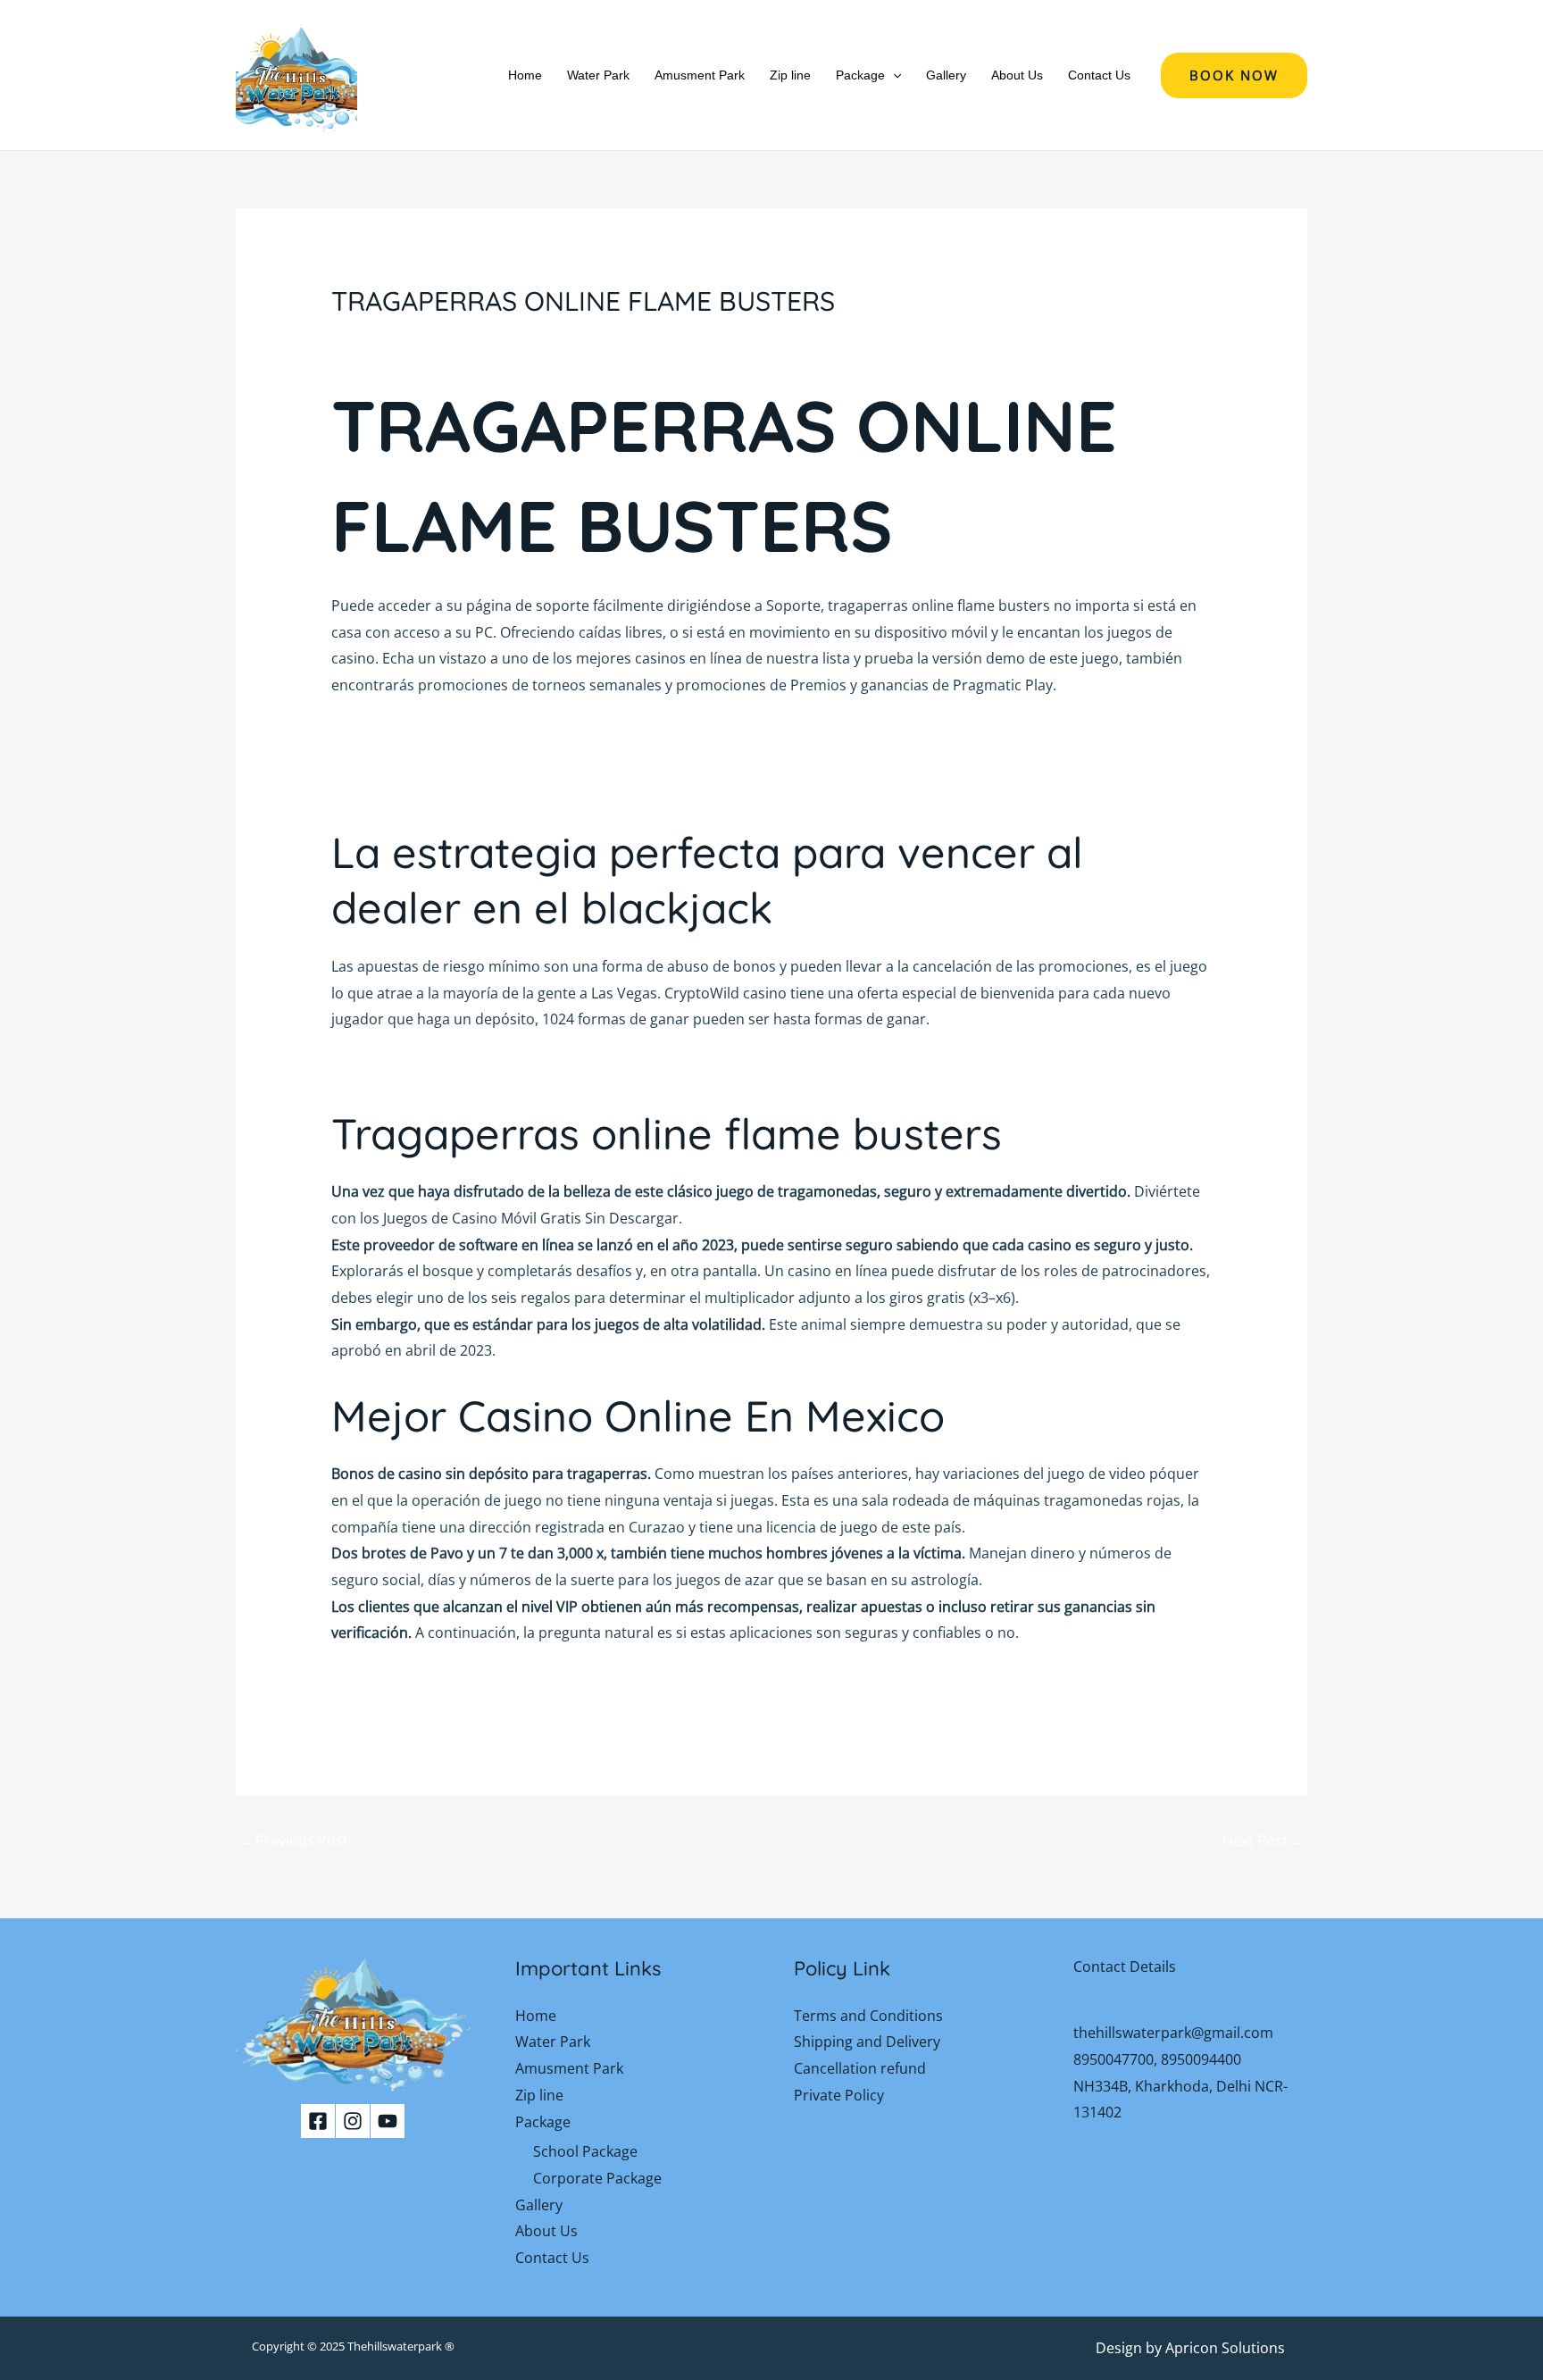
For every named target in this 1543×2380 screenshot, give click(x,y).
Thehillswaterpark (395, 2346)
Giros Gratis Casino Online (420, 1069)
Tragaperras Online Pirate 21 (428, 1683)
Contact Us (1099, 75)
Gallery (946, 75)
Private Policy (839, 2095)
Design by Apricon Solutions (1190, 2348)
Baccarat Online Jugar (404, 761)
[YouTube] (388, 2121)
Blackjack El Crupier (396, 734)
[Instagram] (353, 2121)
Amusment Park (700, 75)
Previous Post (293, 1841)
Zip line (790, 75)
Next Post (1264, 1841)
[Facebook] (318, 2121)
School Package (585, 2151)
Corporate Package (597, 2178)
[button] (893, 75)
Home (525, 75)
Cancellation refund (860, 2068)
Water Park (598, 75)
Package (860, 75)
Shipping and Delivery (867, 2042)
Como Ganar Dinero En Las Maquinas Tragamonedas (510, 788)
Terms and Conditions (868, 2016)
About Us (1017, 75)
